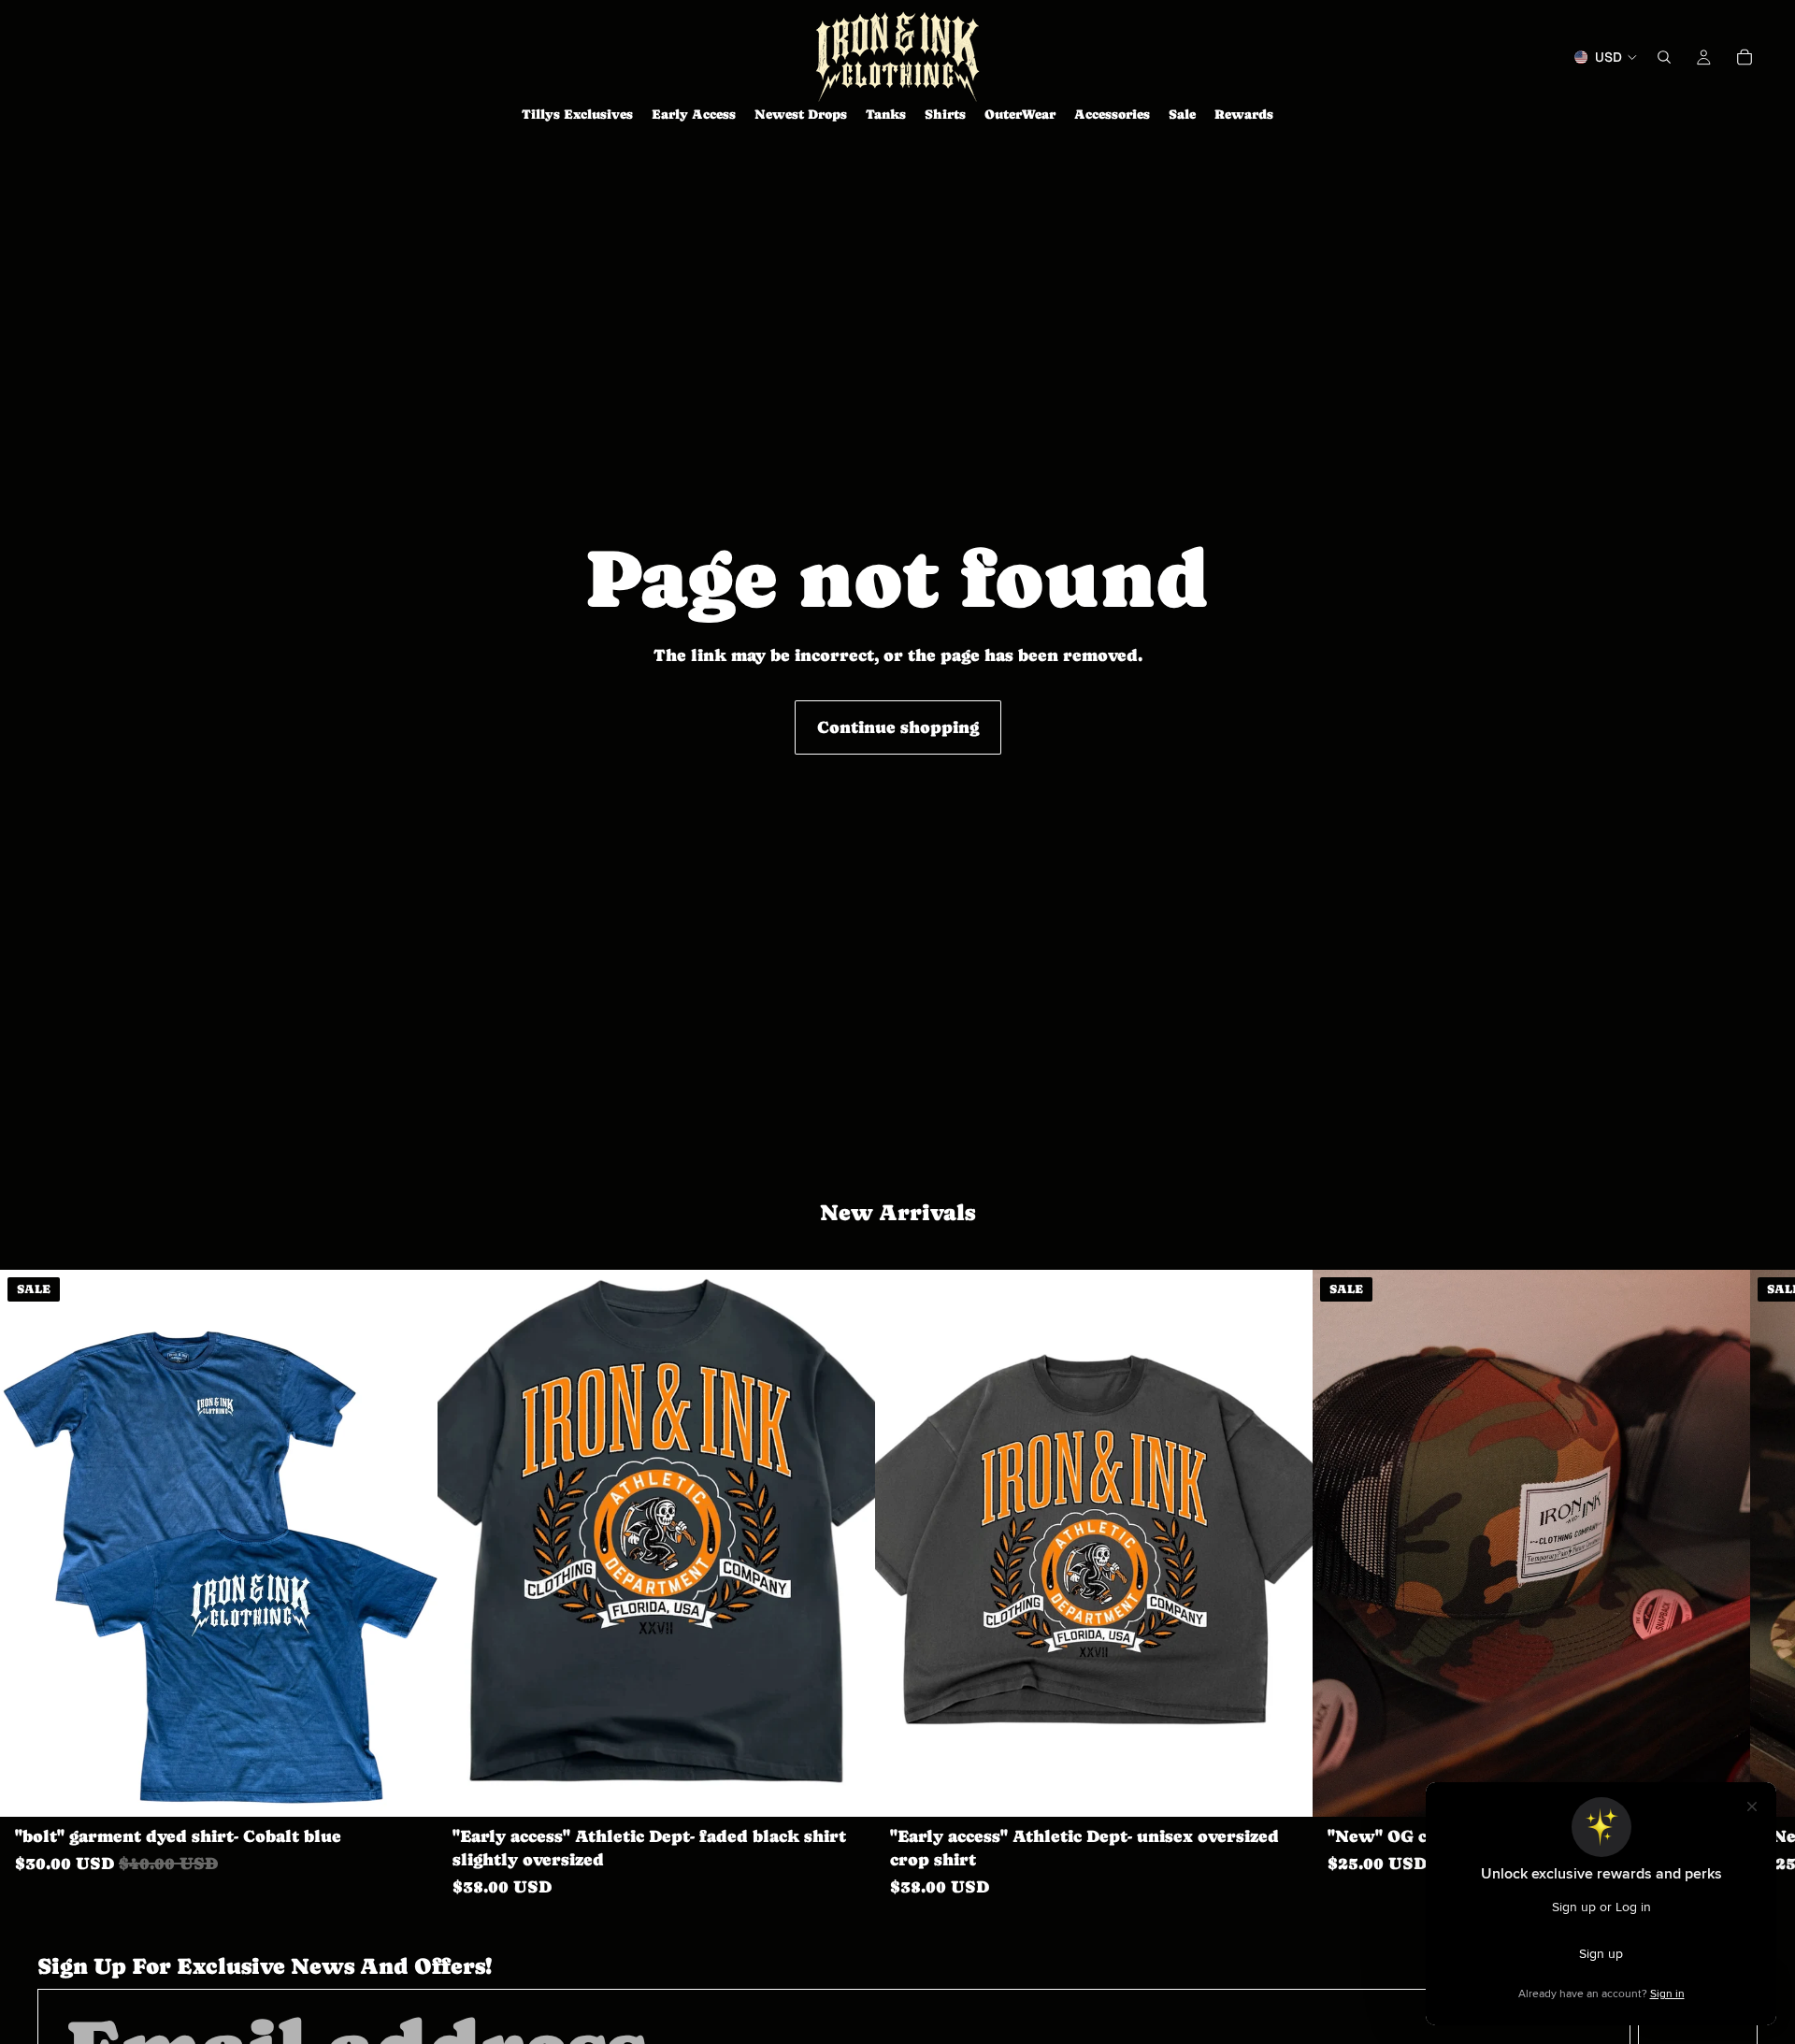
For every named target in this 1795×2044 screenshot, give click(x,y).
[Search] (1664, 57)
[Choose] (409, 1788)
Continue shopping (898, 727)
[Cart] (1745, 57)
